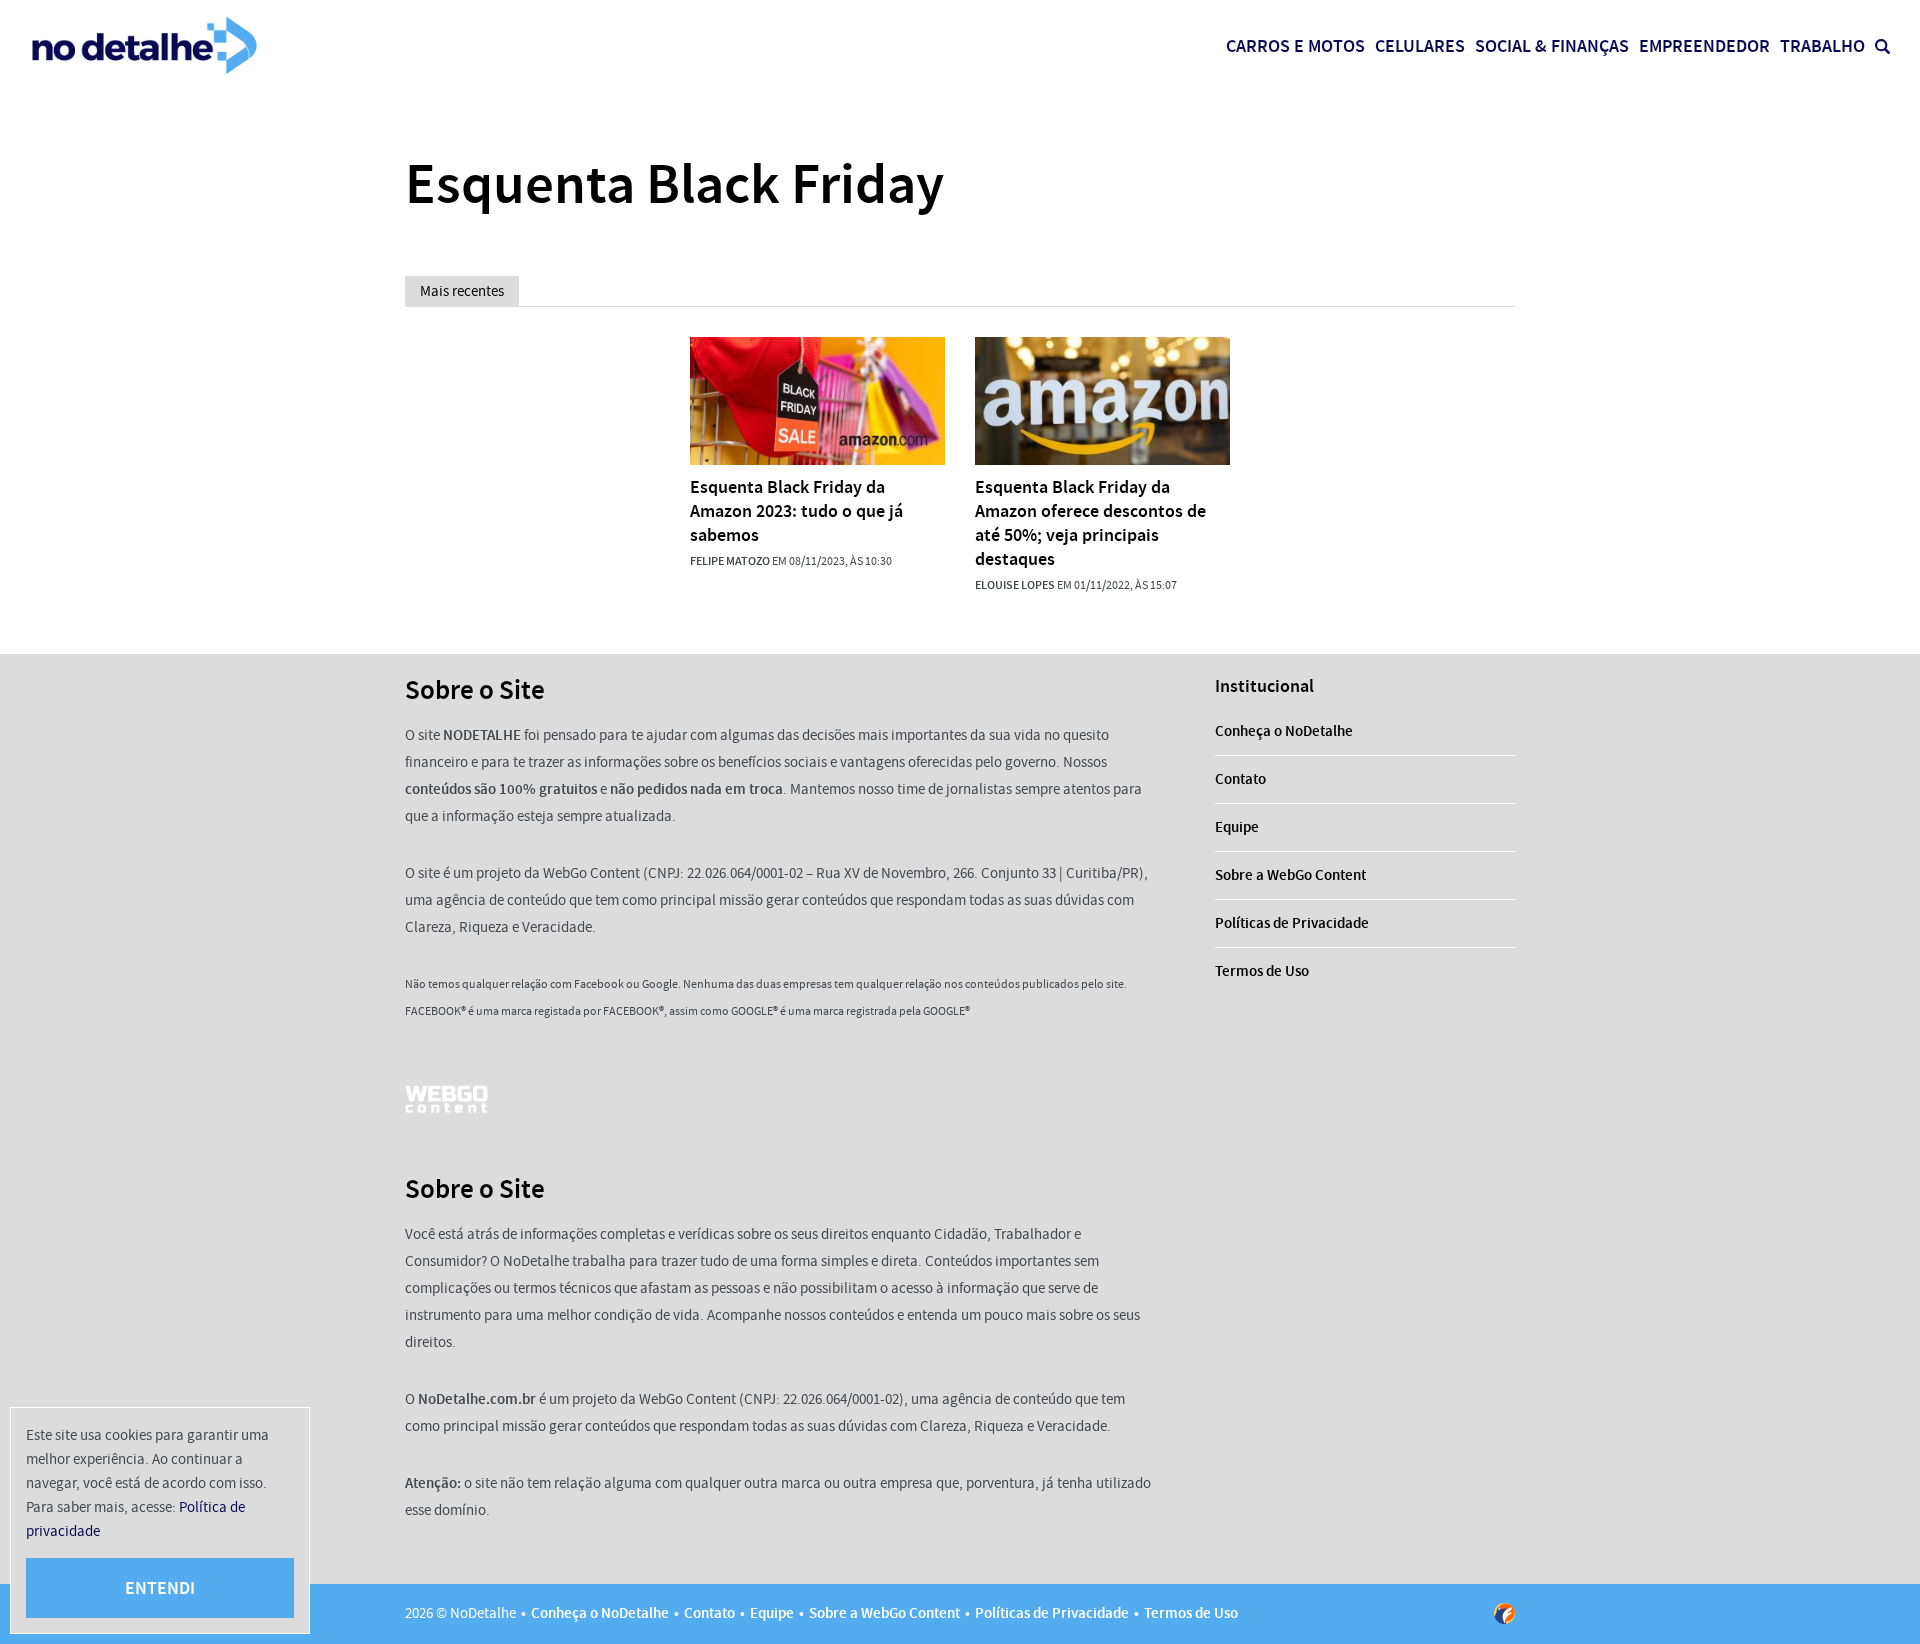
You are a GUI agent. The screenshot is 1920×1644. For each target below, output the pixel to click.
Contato (1240, 779)
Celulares (1420, 46)
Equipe (1237, 827)
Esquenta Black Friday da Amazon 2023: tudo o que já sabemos (796, 511)
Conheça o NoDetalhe (1284, 731)
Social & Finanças (1552, 46)
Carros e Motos (1295, 46)
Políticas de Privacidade (1292, 923)
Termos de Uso (1262, 971)
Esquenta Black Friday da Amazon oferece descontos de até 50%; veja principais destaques (1090, 523)
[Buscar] (1882, 46)
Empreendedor (1704, 46)
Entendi (160, 1588)
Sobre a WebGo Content (1290, 875)
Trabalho (1822, 46)
